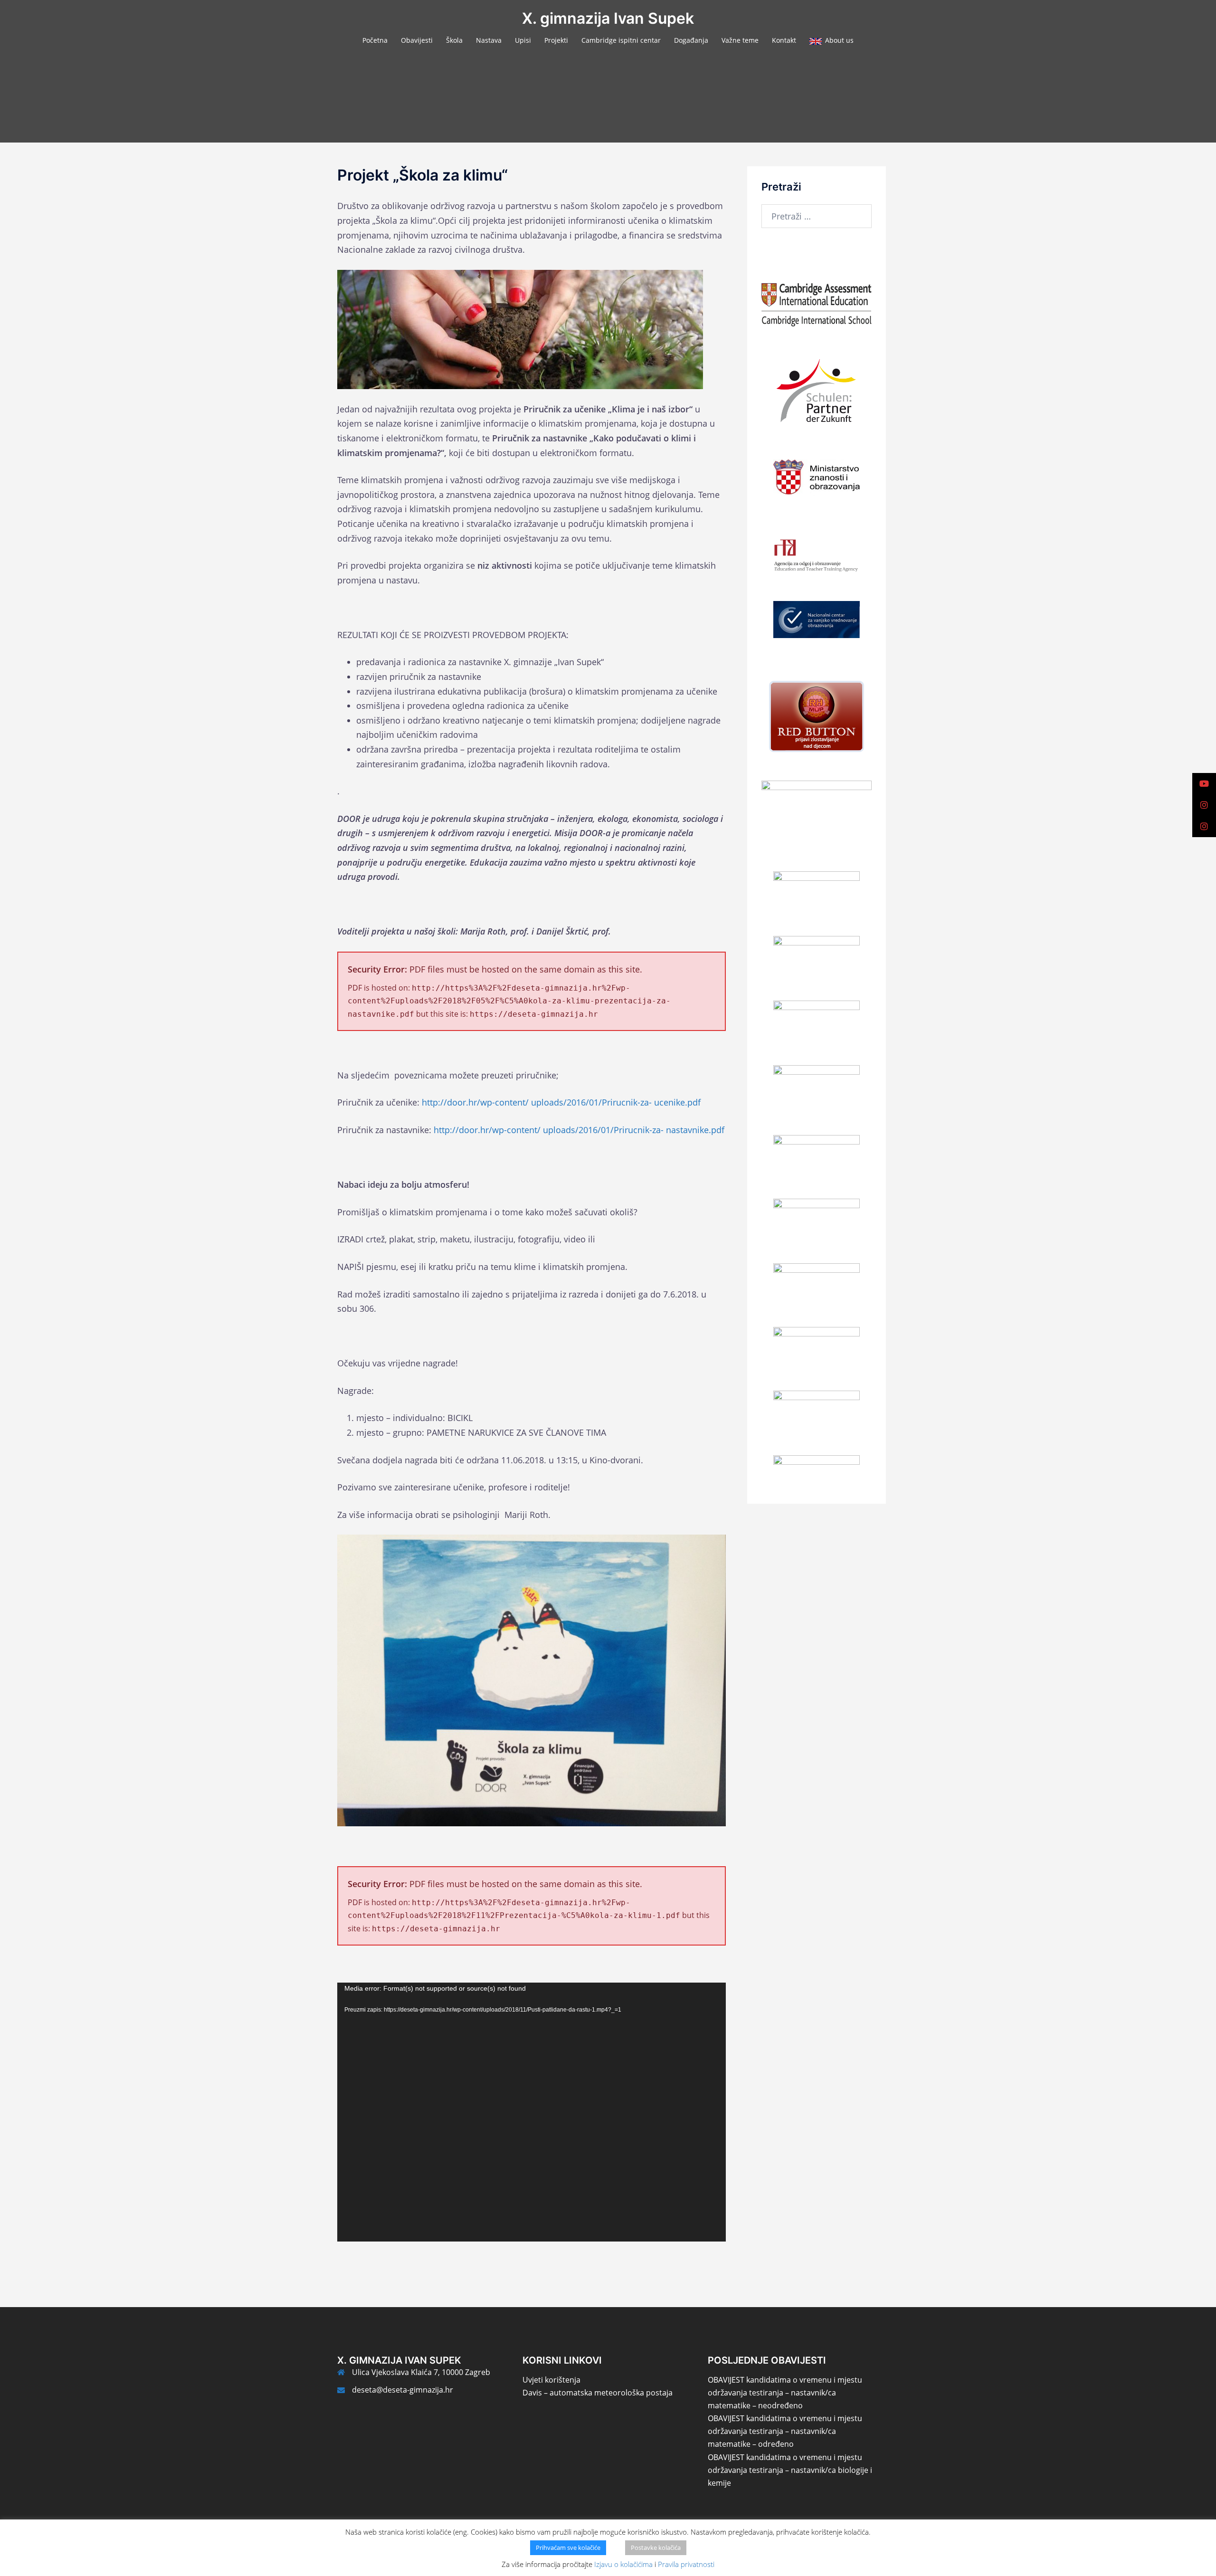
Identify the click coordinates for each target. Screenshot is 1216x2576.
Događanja (691, 40)
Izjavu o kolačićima (623, 2564)
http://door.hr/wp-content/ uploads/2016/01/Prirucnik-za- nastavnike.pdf (579, 1130)
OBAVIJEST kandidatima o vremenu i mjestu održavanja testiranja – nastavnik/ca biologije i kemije (790, 2470)
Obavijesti (417, 40)
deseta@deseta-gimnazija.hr (403, 2390)
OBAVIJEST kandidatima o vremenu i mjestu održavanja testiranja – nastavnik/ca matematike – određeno (785, 2431)
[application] (532, 2112)
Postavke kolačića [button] (656, 2547)
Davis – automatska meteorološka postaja (598, 2393)
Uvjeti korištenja (551, 2380)
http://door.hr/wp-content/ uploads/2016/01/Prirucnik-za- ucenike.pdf (561, 1102)
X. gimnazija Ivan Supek (608, 18)
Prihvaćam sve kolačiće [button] (568, 2547)
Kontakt (784, 40)
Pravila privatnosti (686, 2564)
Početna (375, 40)
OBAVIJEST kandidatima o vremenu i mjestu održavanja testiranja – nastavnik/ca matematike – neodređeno (785, 2393)
